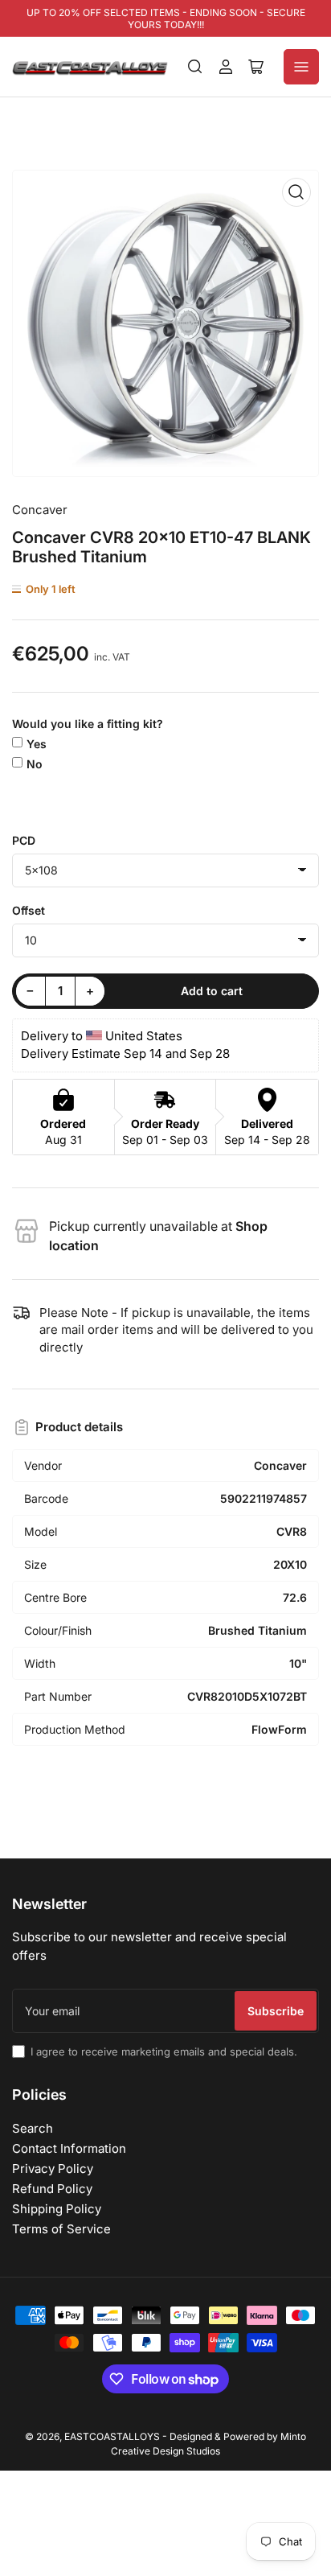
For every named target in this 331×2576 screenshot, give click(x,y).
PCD (24, 840)
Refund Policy (52, 2189)
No (35, 764)
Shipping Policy (57, 2209)
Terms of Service (61, 2229)
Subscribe (276, 2011)
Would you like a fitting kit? (88, 724)
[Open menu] (301, 67)
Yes (37, 744)
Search (33, 2128)
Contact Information (69, 2148)
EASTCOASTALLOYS (112, 2436)
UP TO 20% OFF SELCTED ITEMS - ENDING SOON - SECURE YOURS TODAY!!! (166, 19)
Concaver (40, 510)
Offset (29, 910)
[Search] (195, 67)
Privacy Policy (53, 2169)
